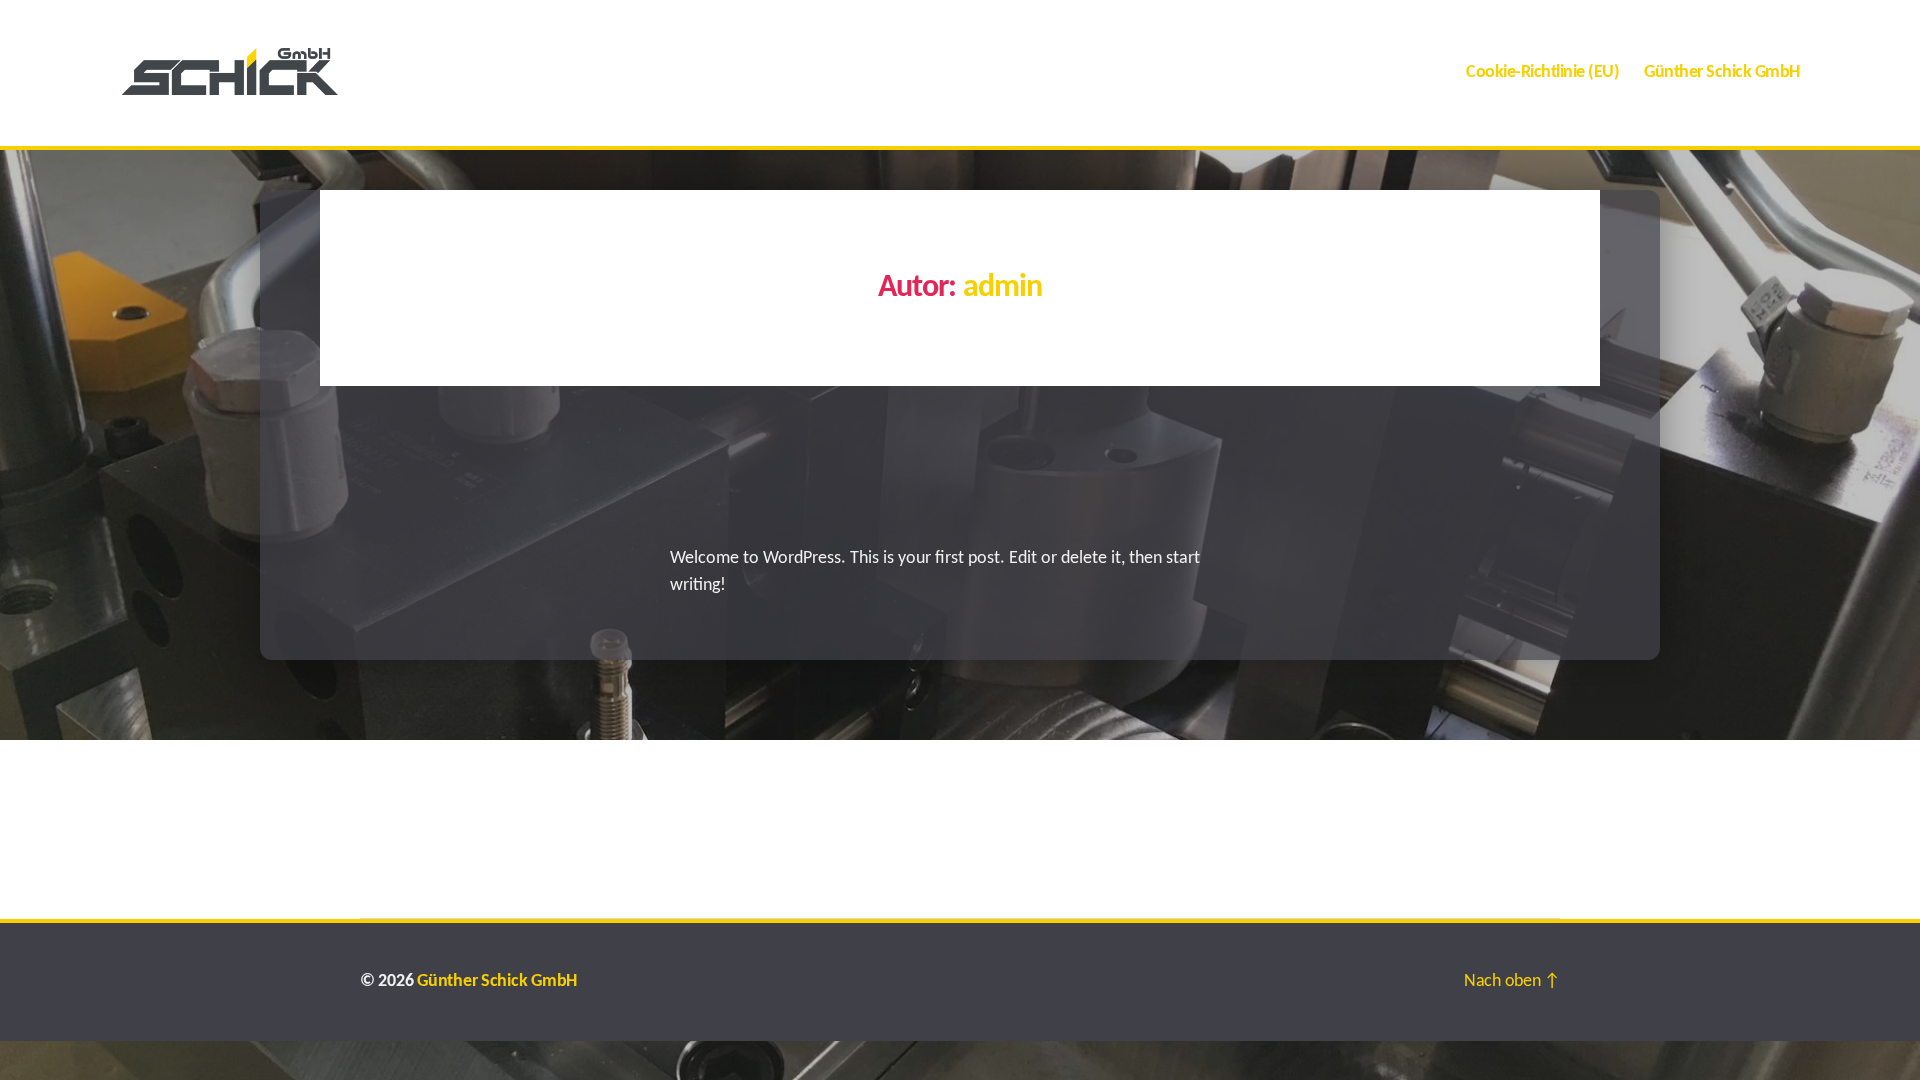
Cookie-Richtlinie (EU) (1542, 72)
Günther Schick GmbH (1722, 72)
